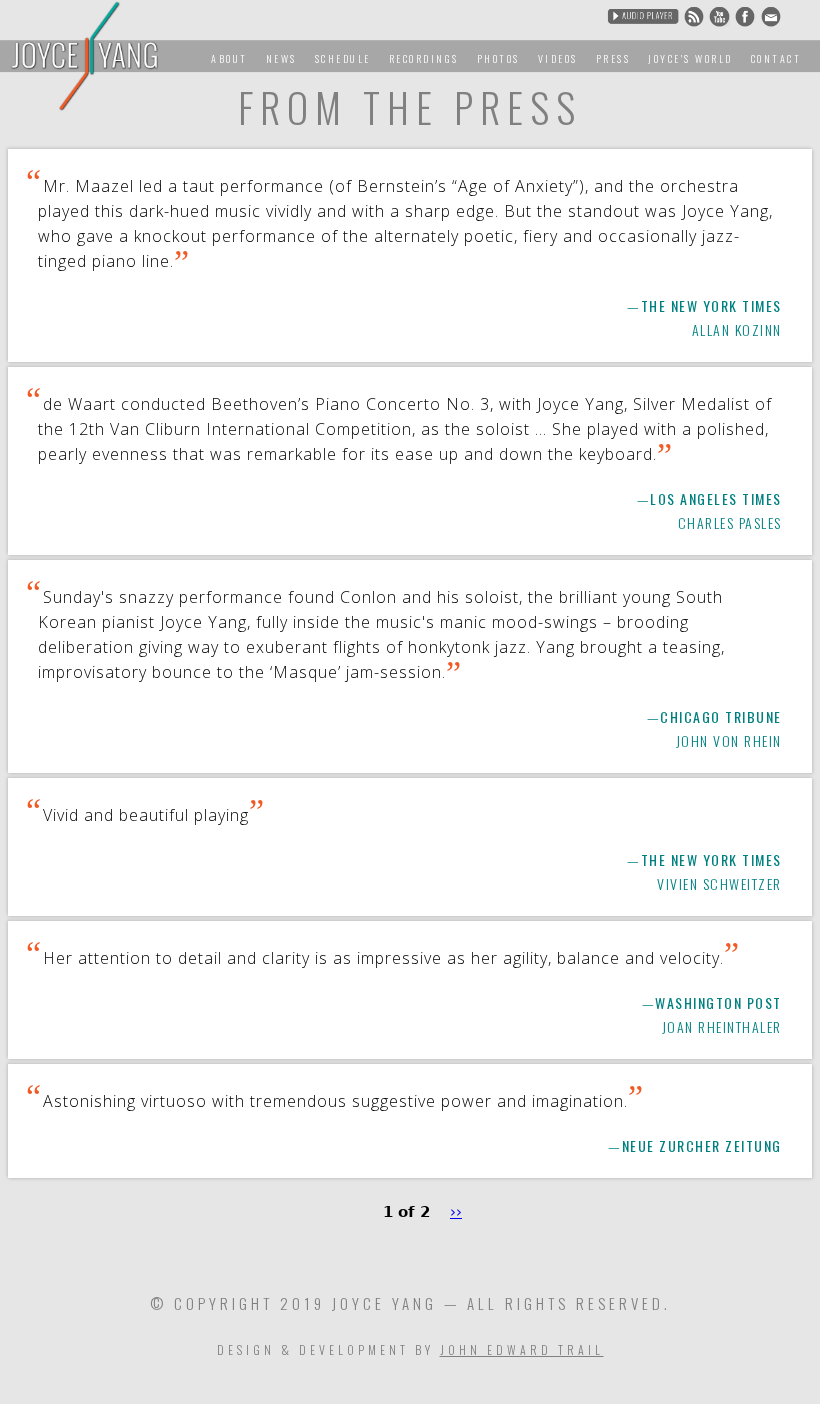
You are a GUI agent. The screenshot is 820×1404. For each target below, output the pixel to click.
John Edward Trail (522, 1349)
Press (613, 58)
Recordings (424, 58)
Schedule (343, 58)
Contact (776, 58)
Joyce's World (690, 58)
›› (456, 1212)
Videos (558, 58)
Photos (498, 58)
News (281, 58)
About (229, 58)
